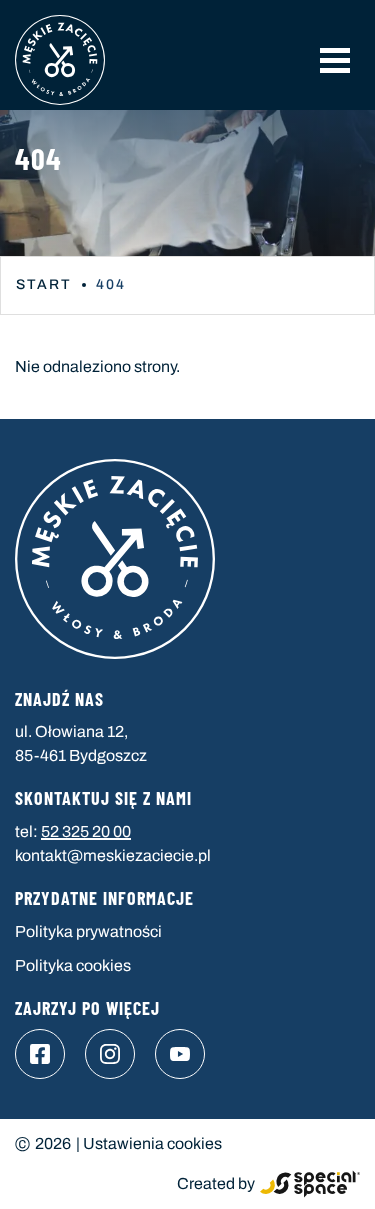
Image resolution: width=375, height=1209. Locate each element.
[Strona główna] (60, 60)
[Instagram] (110, 1054)
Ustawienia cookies (152, 1143)
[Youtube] (180, 1054)
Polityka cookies (73, 965)
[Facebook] (40, 1054)
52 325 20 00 (86, 831)
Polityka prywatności (88, 931)
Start (44, 284)
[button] (335, 60)
